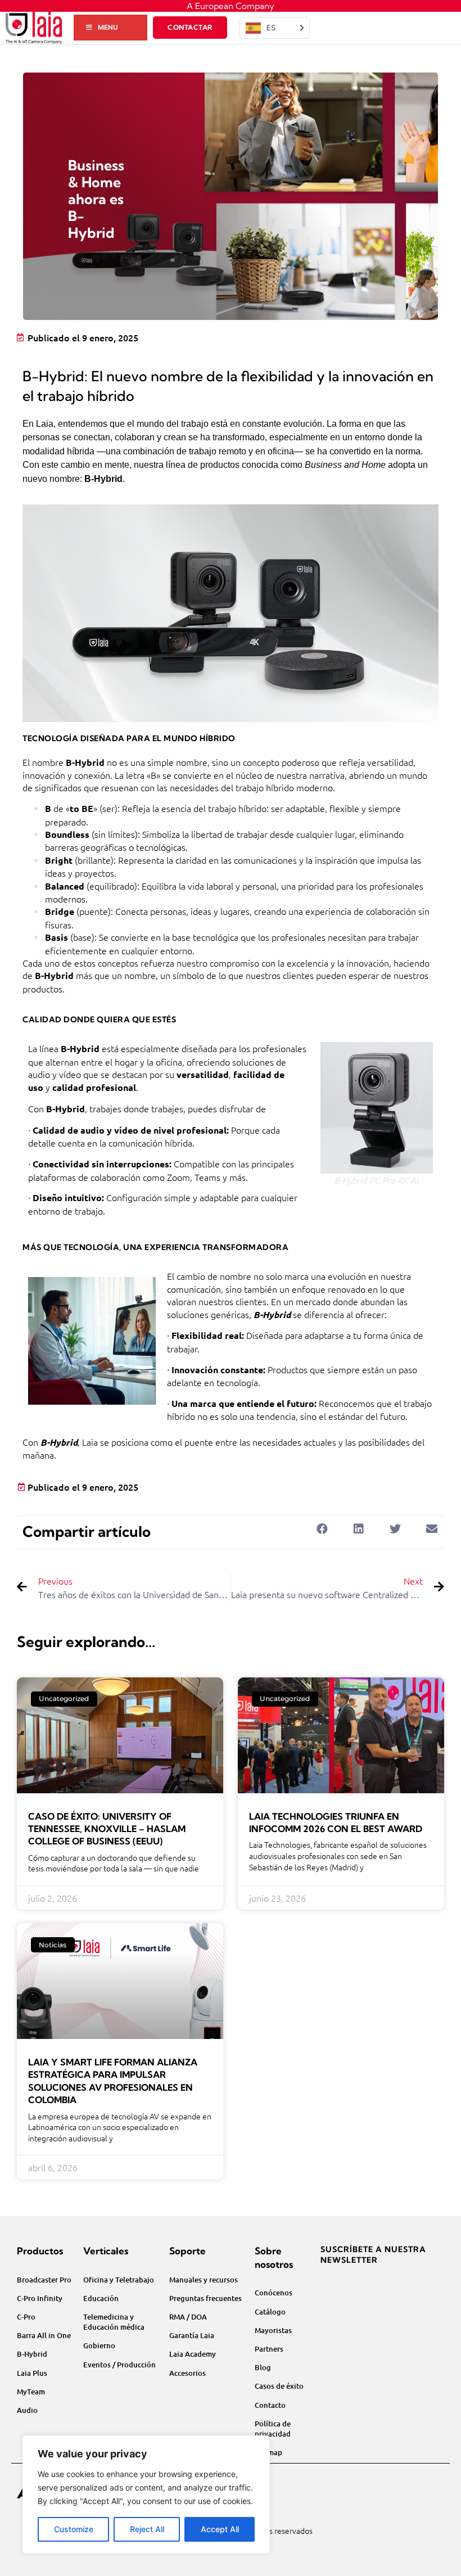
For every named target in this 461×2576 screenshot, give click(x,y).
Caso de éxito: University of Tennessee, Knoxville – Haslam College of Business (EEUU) (107, 1829)
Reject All (147, 2529)
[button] (322, 1529)
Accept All (220, 2529)
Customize (74, 2529)
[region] (146, 2494)
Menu (108, 27)
